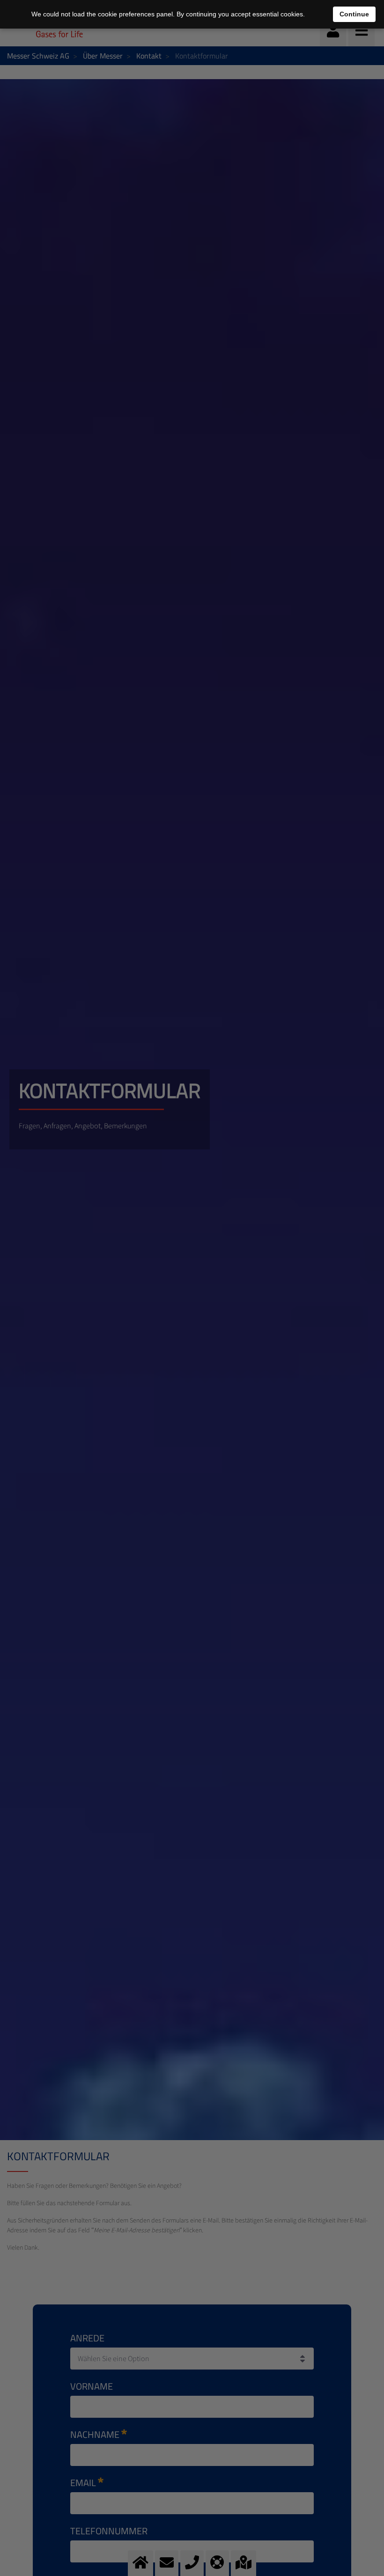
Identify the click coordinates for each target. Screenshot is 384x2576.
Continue (354, 14)
